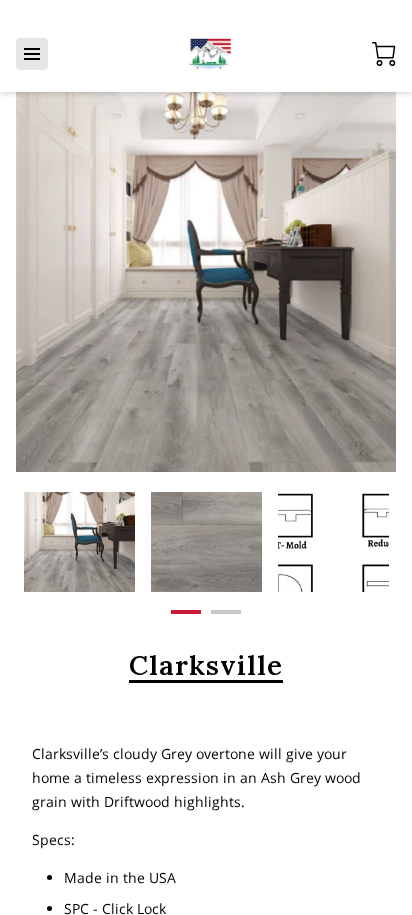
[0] (384, 54)
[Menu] (32, 54)
